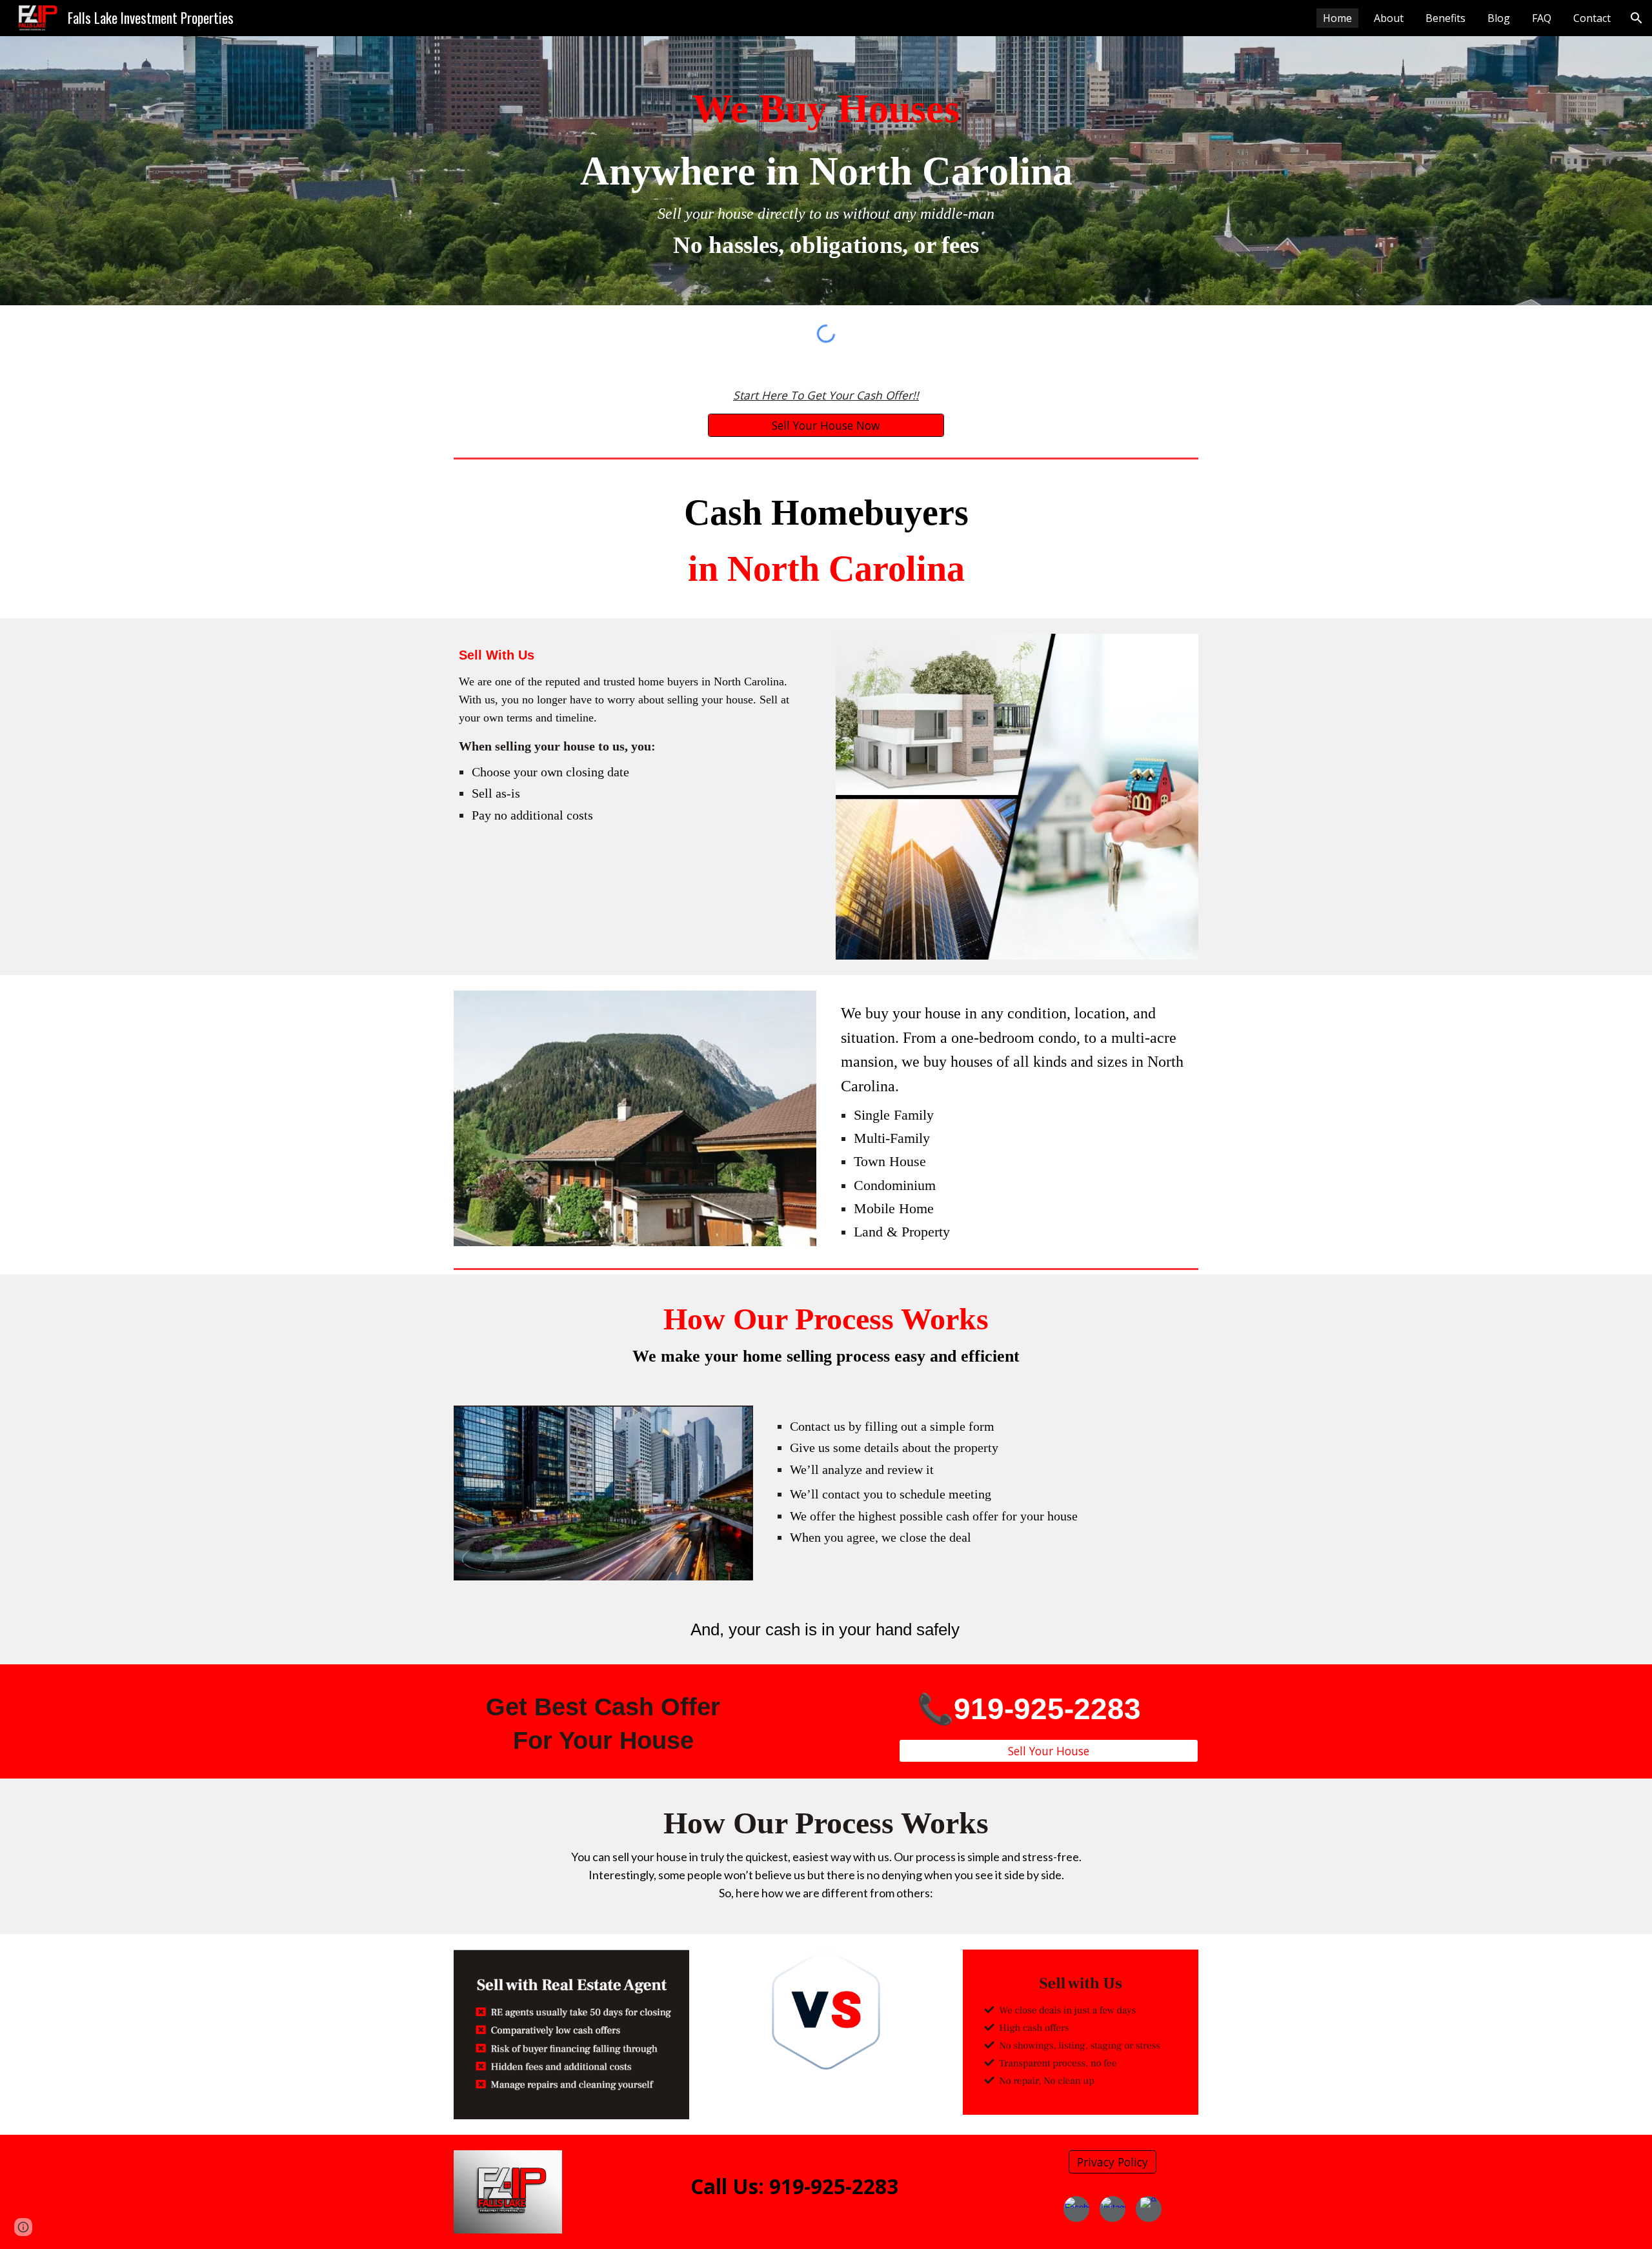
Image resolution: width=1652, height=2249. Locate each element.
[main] (826, 171)
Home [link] (1337, 18)
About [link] (1389, 18)
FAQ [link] (1542, 18)
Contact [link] (1592, 18)
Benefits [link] (1445, 18)
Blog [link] (1499, 18)
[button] (1637, 18)
